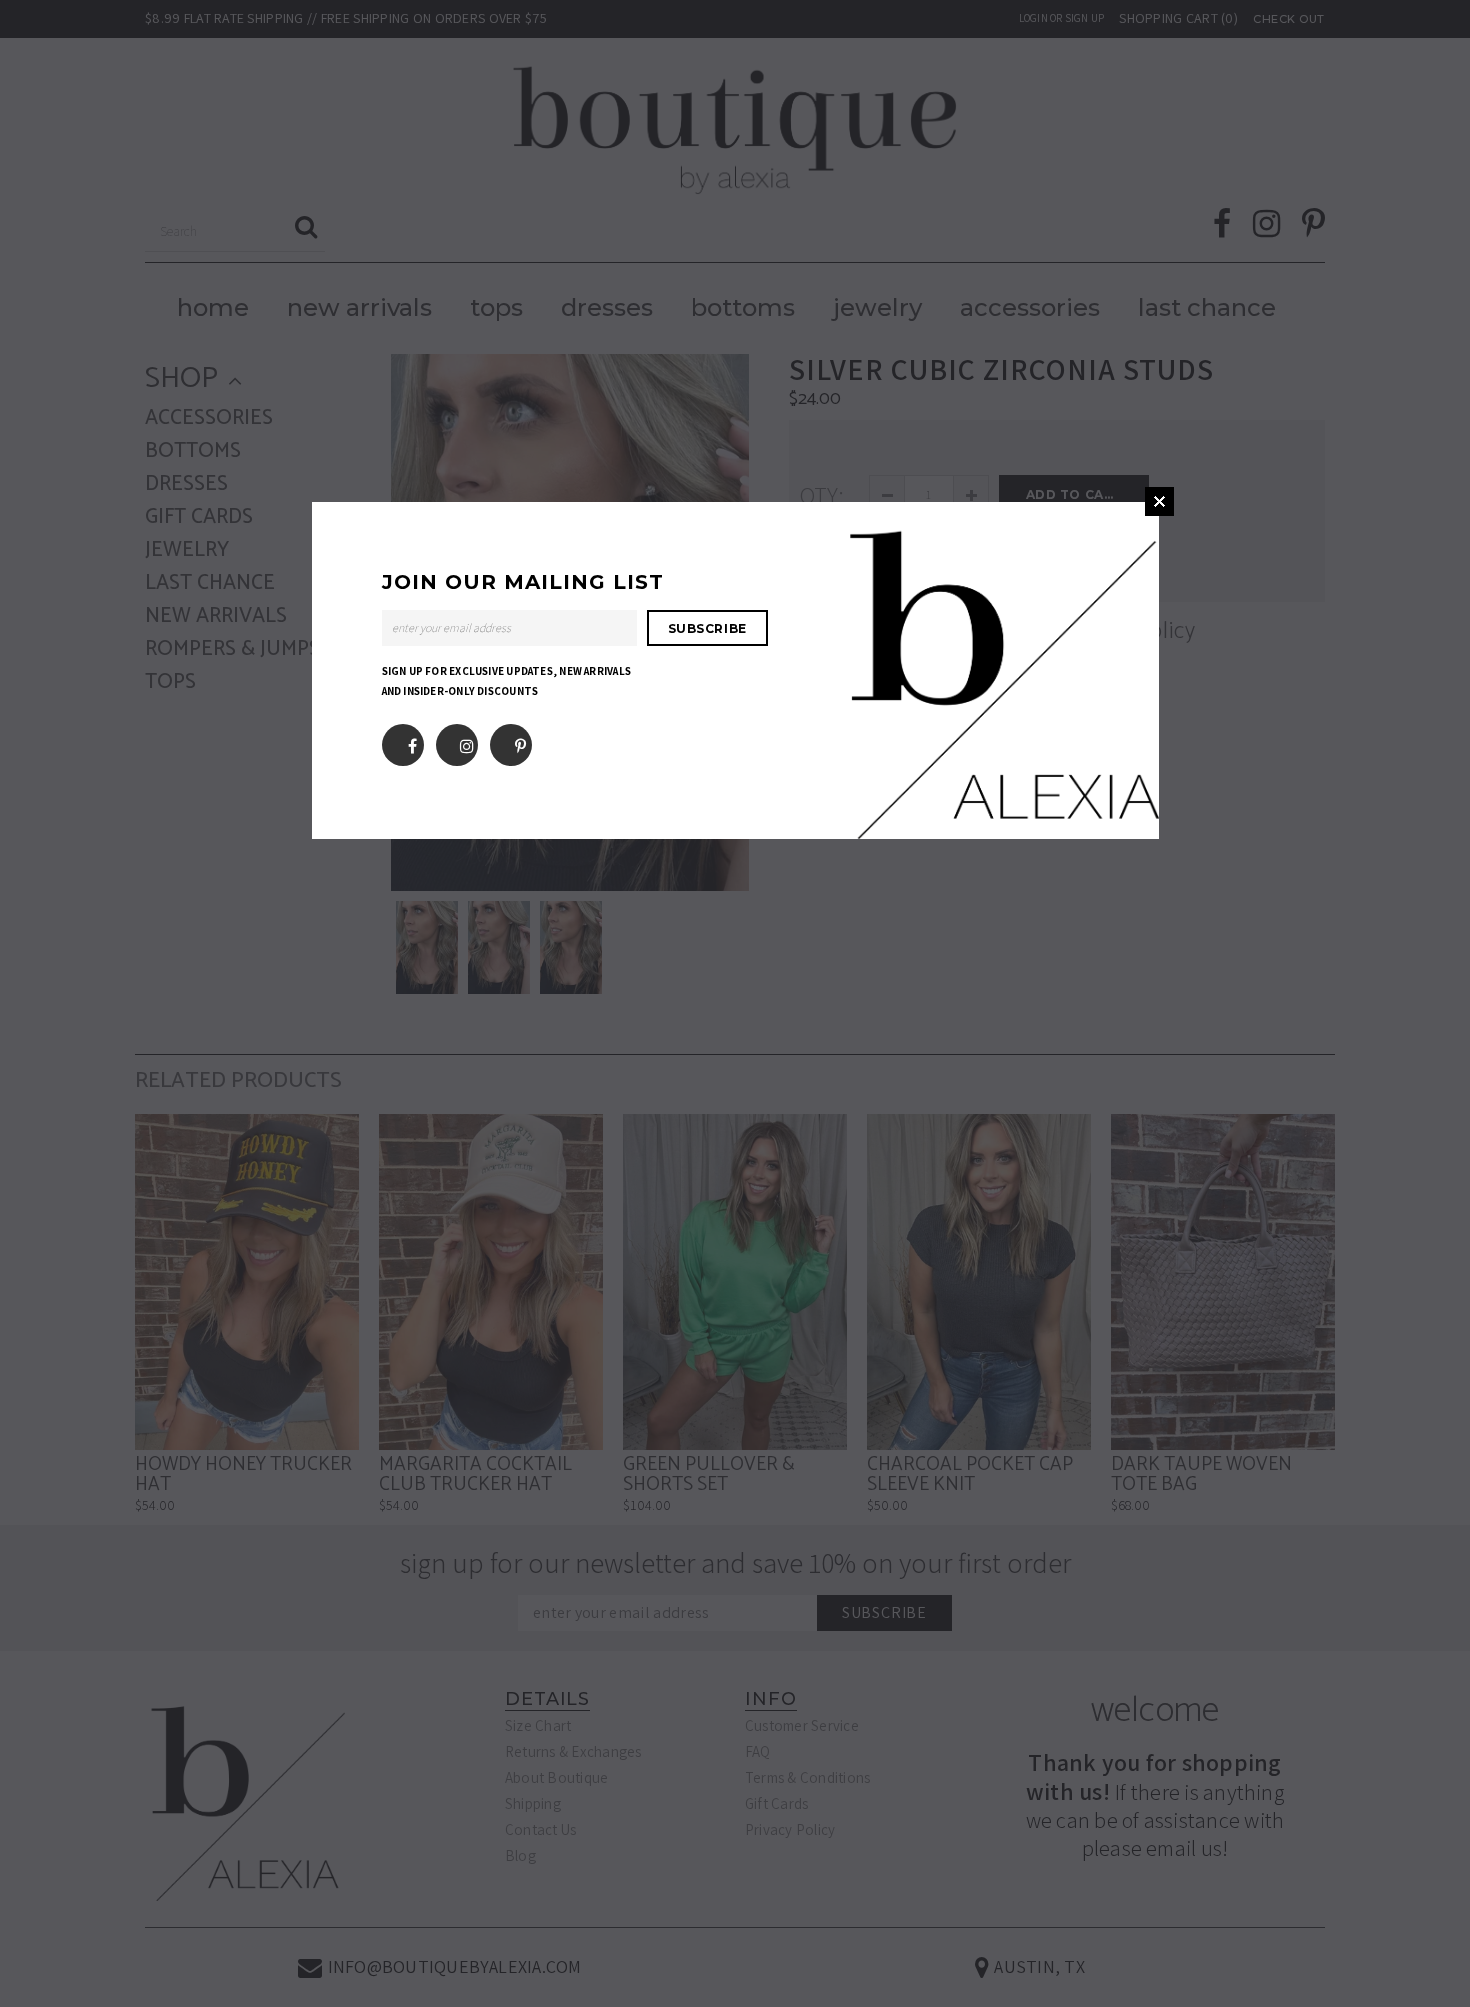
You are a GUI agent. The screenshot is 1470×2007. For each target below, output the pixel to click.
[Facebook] (412, 740)
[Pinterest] (520, 740)
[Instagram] (467, 740)
